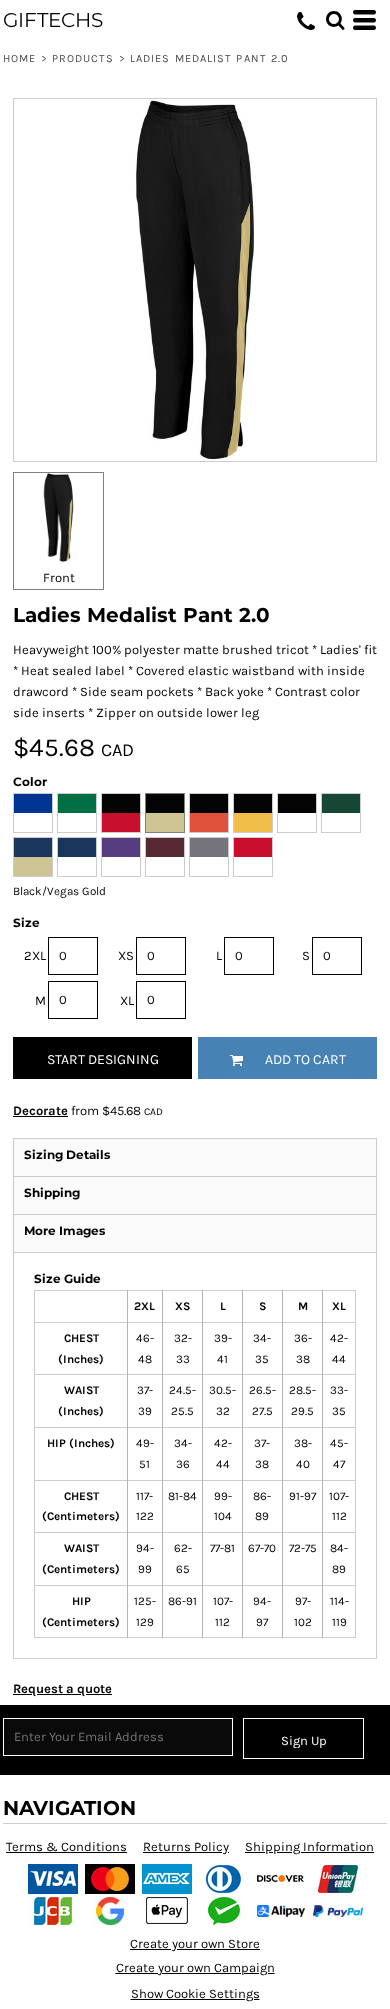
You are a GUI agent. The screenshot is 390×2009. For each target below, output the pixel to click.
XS (126, 955)
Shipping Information (309, 1846)
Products (83, 58)
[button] (335, 20)
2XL (35, 955)
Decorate (40, 1110)
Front (59, 577)
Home (19, 58)
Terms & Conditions (66, 1846)
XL (127, 1000)
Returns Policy (186, 1846)
